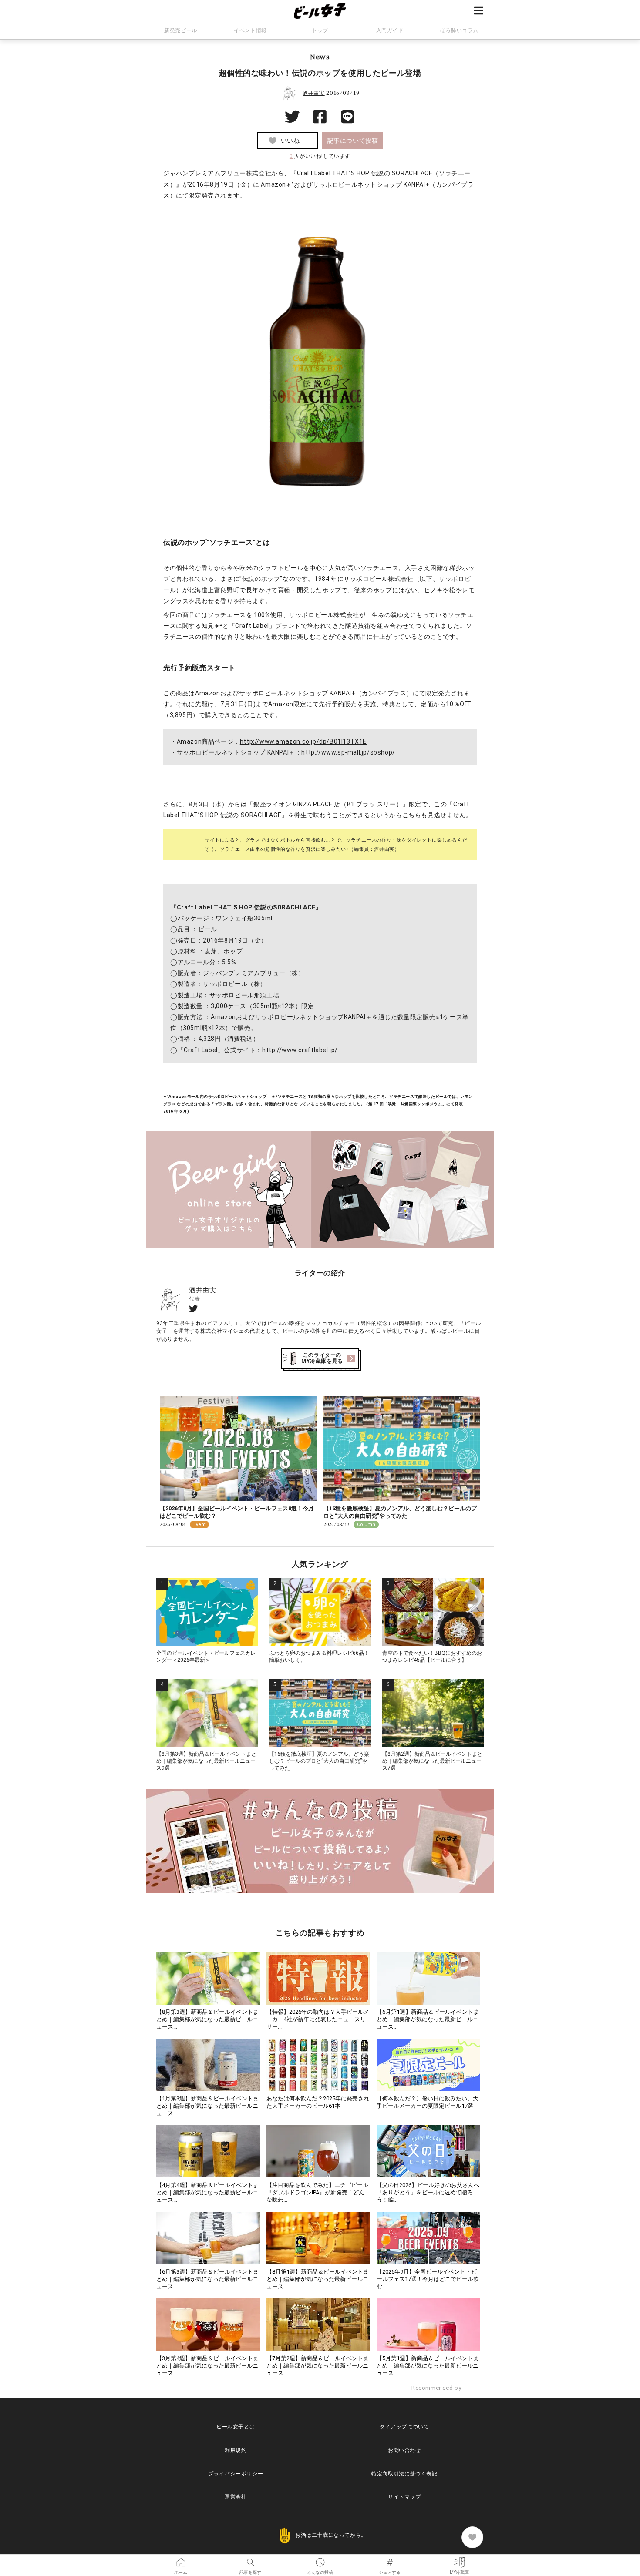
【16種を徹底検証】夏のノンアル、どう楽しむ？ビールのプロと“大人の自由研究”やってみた (400, 1512)
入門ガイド (390, 30)
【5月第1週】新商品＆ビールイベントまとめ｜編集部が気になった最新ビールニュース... (428, 2366)
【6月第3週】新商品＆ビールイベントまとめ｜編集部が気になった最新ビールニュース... (207, 2279)
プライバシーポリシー (236, 2474)
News (320, 57)
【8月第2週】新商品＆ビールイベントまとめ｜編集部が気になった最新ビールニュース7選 (432, 1761)
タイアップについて (404, 2427)
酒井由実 (313, 93)
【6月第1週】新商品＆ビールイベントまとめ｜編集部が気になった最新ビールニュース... (428, 2019)
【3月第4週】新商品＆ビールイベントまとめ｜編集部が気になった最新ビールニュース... (207, 2366)
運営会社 (236, 2497)
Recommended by (437, 2388)
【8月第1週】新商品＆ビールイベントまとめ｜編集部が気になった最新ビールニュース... (318, 2279)
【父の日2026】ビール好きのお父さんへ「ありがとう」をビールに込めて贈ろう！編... (428, 2192)
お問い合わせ (404, 2450)
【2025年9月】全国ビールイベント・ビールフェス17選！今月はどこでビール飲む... (428, 2279)
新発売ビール (181, 30)
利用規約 (236, 2450)
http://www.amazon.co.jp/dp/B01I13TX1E (303, 741)
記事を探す (250, 2559)
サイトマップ (404, 2497)
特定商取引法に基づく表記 (404, 2474)
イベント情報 (250, 30)
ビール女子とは (236, 2427)
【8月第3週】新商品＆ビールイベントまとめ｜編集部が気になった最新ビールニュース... (207, 2019)
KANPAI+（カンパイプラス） (371, 693)
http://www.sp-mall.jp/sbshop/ (348, 752)
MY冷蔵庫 (459, 2559)
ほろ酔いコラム (459, 30)
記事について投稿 (353, 141)
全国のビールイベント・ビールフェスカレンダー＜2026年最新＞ (206, 1657)
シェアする (390, 2559)
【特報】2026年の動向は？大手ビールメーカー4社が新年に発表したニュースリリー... (318, 2019)
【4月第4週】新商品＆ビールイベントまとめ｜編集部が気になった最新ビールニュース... (207, 2192)
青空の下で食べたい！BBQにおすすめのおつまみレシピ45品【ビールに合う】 (432, 1657)
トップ (320, 30)
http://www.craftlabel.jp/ (300, 1050)
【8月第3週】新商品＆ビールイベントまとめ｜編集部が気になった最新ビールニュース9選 (206, 1761)
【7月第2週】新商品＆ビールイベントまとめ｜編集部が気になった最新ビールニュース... (318, 2366)
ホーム (181, 2559)
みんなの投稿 (320, 2559)
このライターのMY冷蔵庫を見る (322, 1358)
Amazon (208, 693)
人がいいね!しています (320, 156)
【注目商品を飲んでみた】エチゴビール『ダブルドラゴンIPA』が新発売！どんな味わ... (317, 2192)
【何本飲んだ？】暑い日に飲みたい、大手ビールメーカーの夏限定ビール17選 (428, 2102)
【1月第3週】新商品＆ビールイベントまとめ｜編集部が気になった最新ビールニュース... (207, 2106)
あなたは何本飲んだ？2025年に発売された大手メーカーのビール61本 (318, 2102)
